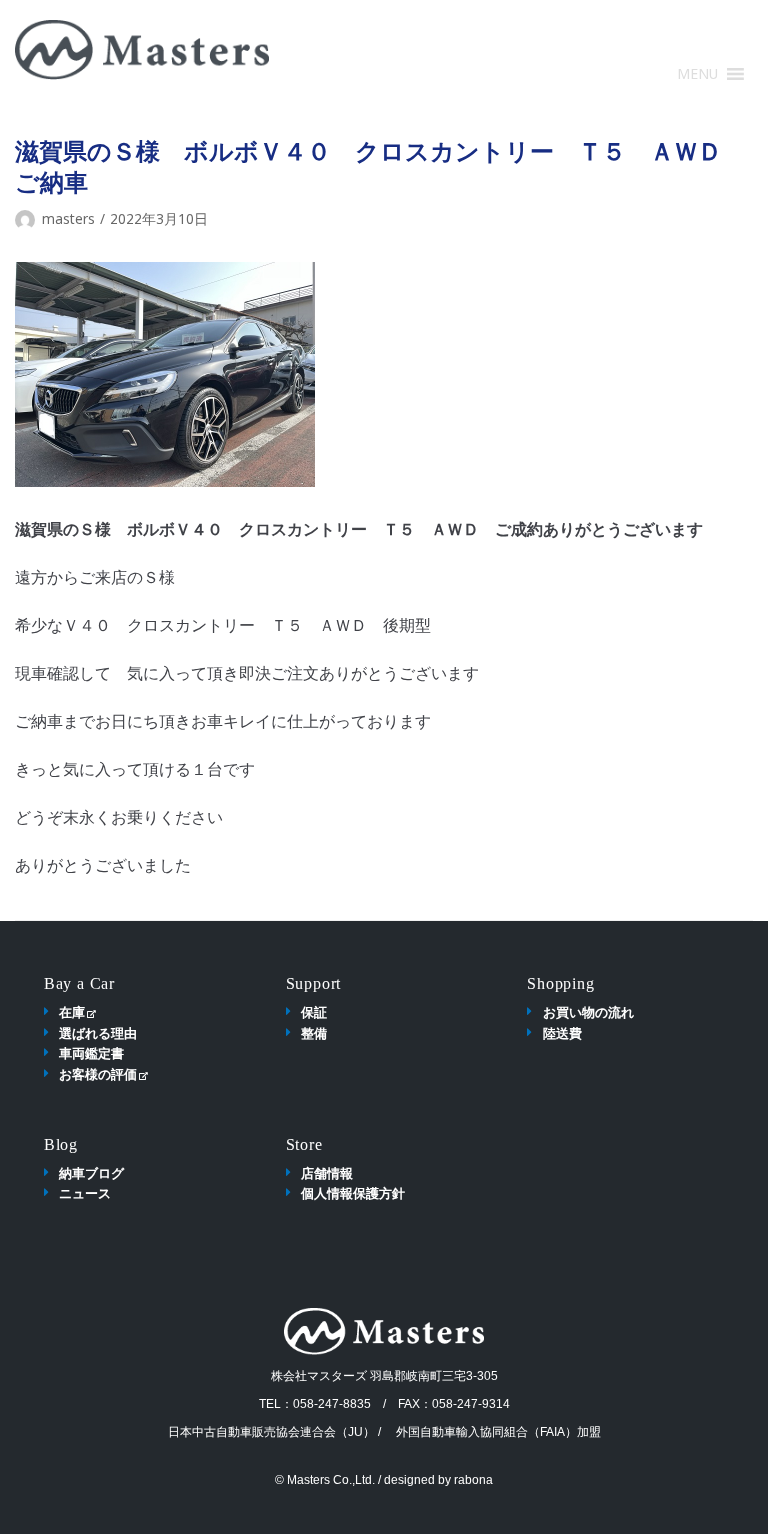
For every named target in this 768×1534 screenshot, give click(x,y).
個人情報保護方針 (353, 1193)
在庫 (72, 1012)
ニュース (85, 1193)
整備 (314, 1033)
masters (68, 218)
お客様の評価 (98, 1074)
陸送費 (562, 1033)
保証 (314, 1012)
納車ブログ (91, 1173)
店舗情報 (327, 1173)
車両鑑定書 (91, 1053)
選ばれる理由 (98, 1033)
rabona (473, 1480)
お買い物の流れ (588, 1012)
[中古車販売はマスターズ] (142, 50)
